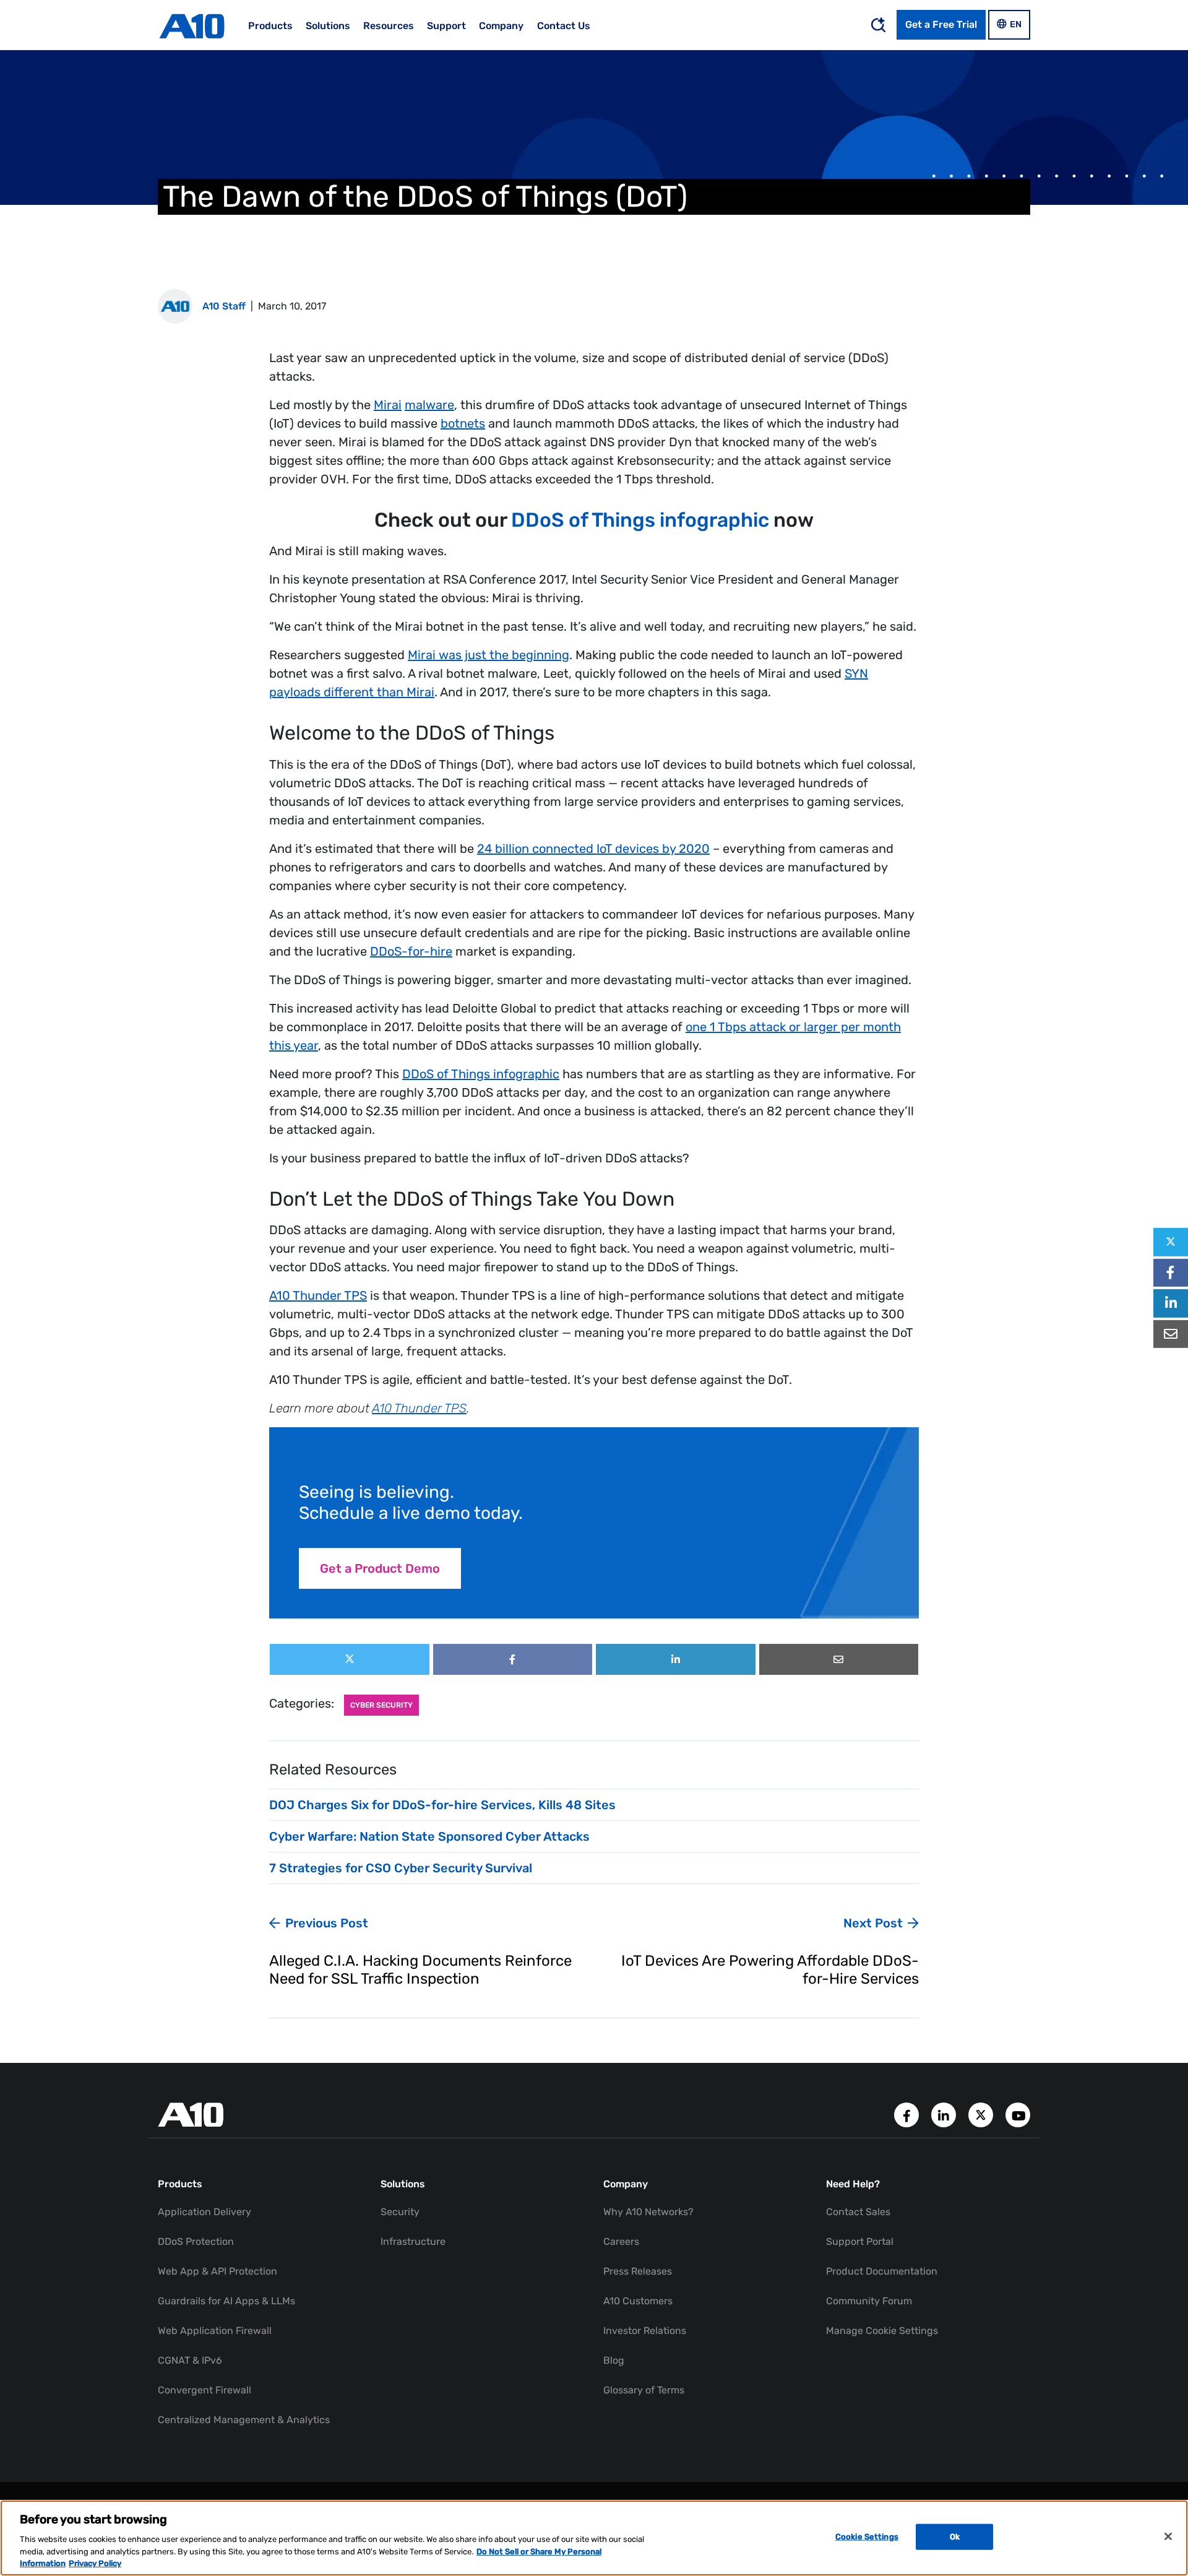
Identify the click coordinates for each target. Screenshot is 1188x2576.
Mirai (388, 405)
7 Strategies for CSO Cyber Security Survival (401, 1868)
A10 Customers (638, 2301)
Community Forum (869, 2301)
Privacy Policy (95, 2563)
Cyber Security (381, 1705)
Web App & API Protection (217, 2271)
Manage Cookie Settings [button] (882, 2331)
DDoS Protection (196, 2241)
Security (400, 2212)
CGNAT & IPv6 (190, 2360)
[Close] (1168, 2536)
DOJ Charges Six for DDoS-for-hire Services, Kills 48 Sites (442, 1805)
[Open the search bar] (878, 25)
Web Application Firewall (215, 2331)
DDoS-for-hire (411, 951)
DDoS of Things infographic (640, 520)
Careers (621, 2241)
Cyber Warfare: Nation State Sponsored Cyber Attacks (429, 1836)
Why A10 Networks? (648, 2212)
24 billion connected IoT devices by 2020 (593, 849)
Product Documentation (882, 2271)
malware (429, 405)
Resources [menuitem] (389, 26)
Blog (614, 2360)
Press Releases (638, 2271)
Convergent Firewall (204, 2390)
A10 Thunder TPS (318, 1295)
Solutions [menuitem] (328, 26)
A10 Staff (224, 306)
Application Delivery (204, 2212)
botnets (463, 423)
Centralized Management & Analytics (244, 2420)
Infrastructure (413, 2241)
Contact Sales (858, 2212)
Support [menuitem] (446, 26)
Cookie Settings (867, 2537)
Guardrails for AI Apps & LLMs (226, 2301)
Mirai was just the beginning (489, 655)
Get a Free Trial (941, 24)
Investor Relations (645, 2331)
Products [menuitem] (270, 26)
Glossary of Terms (644, 2390)
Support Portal (860, 2241)
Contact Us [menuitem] (564, 26)
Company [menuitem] (501, 26)
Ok (955, 2537)
